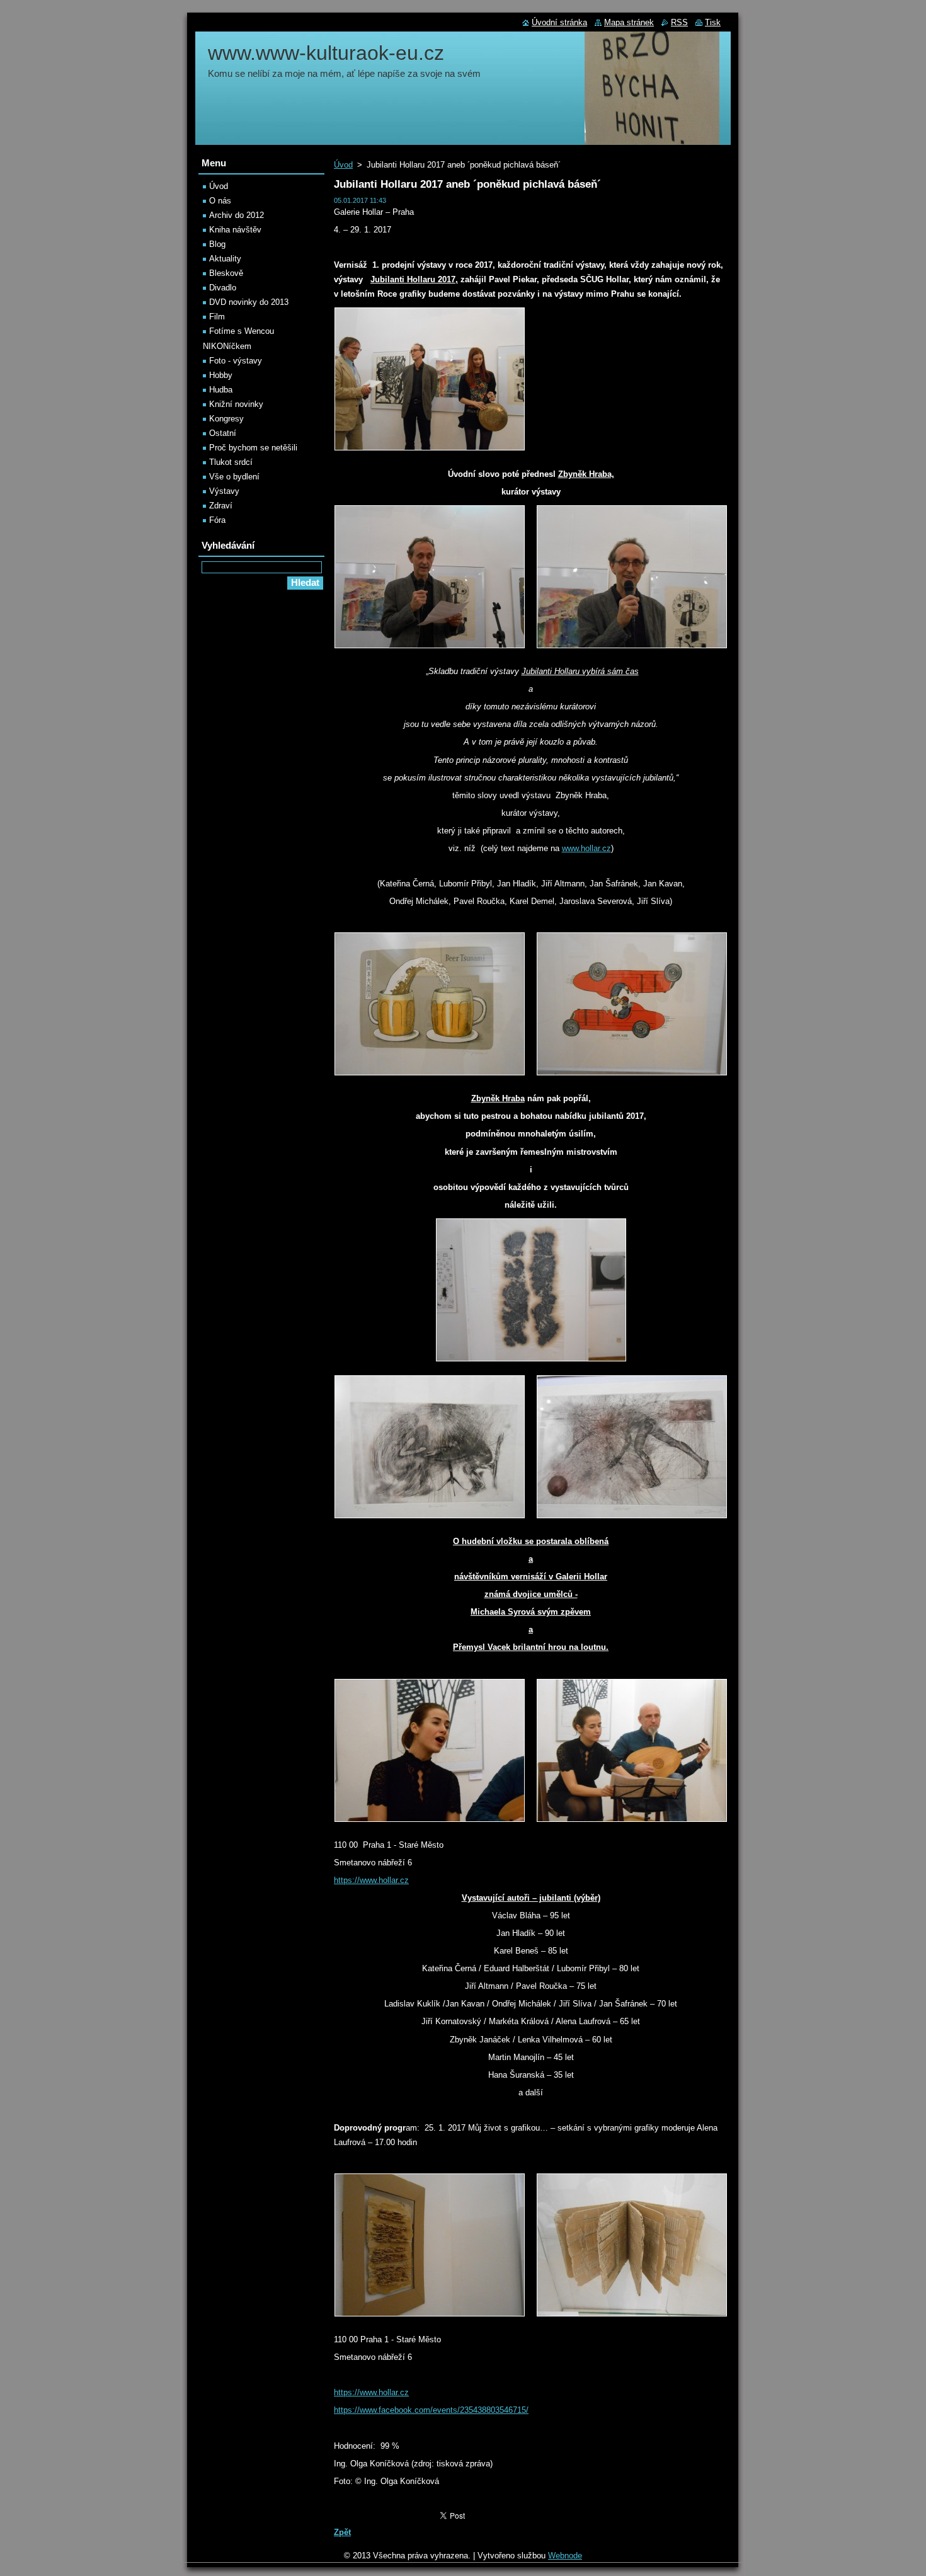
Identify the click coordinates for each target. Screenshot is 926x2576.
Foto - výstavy (236, 361)
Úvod (343, 165)
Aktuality (225, 259)
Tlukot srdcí (231, 462)
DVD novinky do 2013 (249, 302)
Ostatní (223, 433)
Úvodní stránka (559, 22)
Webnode (565, 2556)
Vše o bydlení (234, 477)
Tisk (713, 22)
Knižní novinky (236, 404)
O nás (220, 201)
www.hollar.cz (586, 848)
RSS (679, 22)
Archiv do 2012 (237, 215)
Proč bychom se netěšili (253, 448)
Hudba (221, 390)
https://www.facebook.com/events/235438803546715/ (431, 2410)
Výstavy (224, 491)
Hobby (221, 375)
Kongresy (226, 419)
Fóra (217, 520)
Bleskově (226, 273)
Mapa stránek (629, 22)
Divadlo (223, 288)
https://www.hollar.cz (371, 1880)
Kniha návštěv (235, 230)
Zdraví (221, 506)
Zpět (342, 2532)
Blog (217, 244)
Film (217, 317)
